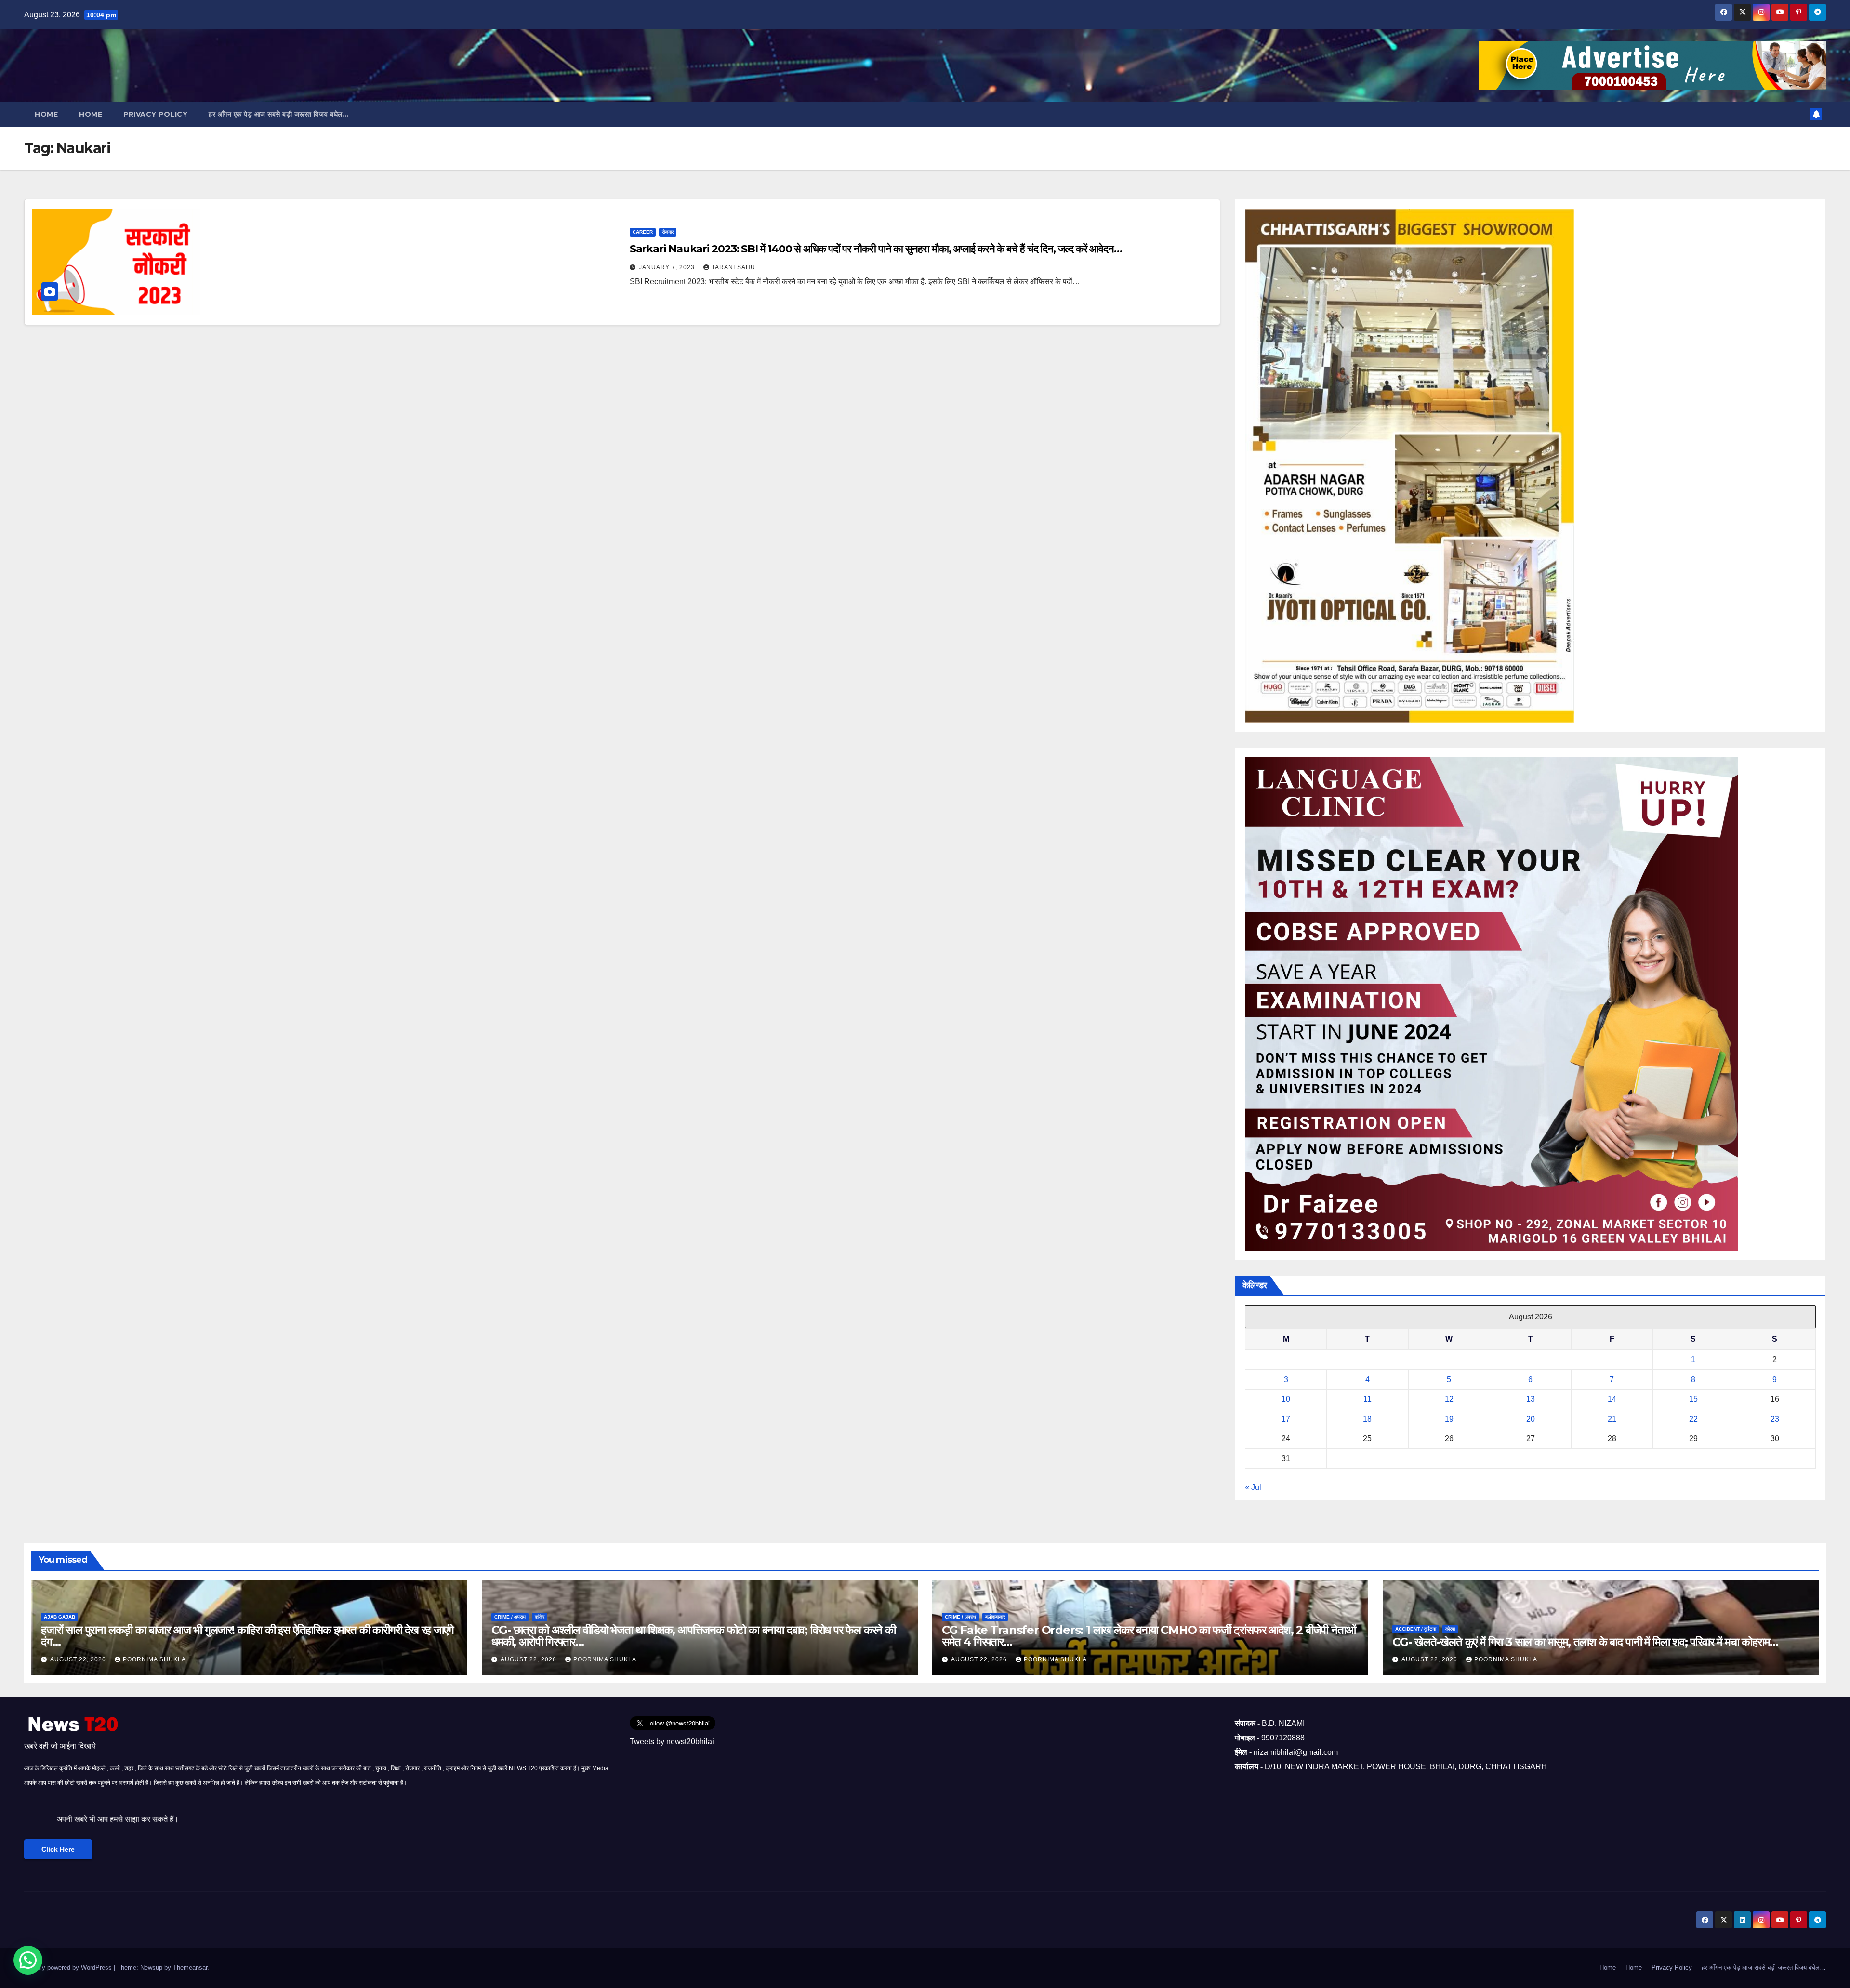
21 (1612, 1419)
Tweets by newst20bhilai (672, 1742)
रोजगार (668, 232)
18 (1367, 1419)
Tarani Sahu (733, 267)
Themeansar (190, 1968)
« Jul (1253, 1487)
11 (1368, 1399)
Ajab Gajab (59, 1617)
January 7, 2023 (668, 267)
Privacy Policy (155, 114)
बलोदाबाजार (995, 1617)
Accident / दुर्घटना (1416, 1629)
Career (643, 232)
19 (1449, 1419)
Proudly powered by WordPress (69, 1968)
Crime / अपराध (510, 1617)
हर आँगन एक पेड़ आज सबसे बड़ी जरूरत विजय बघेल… (278, 114)
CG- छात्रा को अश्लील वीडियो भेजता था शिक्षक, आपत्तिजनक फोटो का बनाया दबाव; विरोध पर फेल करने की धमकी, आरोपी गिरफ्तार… (694, 1636)
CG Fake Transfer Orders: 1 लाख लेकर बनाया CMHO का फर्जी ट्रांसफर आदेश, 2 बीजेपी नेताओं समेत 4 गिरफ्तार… (1149, 1636)
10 (1286, 1399)
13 (1531, 1399)
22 (1693, 1419)
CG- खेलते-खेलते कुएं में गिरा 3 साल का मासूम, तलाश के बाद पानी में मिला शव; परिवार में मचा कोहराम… (1585, 1642)
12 (1449, 1399)
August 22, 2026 (79, 1659)
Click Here (58, 1849)
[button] (28, 1960)
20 (1531, 1419)
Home (46, 114)
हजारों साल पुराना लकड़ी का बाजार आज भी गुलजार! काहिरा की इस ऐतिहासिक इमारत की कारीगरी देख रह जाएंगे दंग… (247, 1636)
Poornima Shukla (154, 1659)
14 (1612, 1399)
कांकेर (540, 1617)
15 (1693, 1399)
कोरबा (1450, 1629)
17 (1286, 1419)
